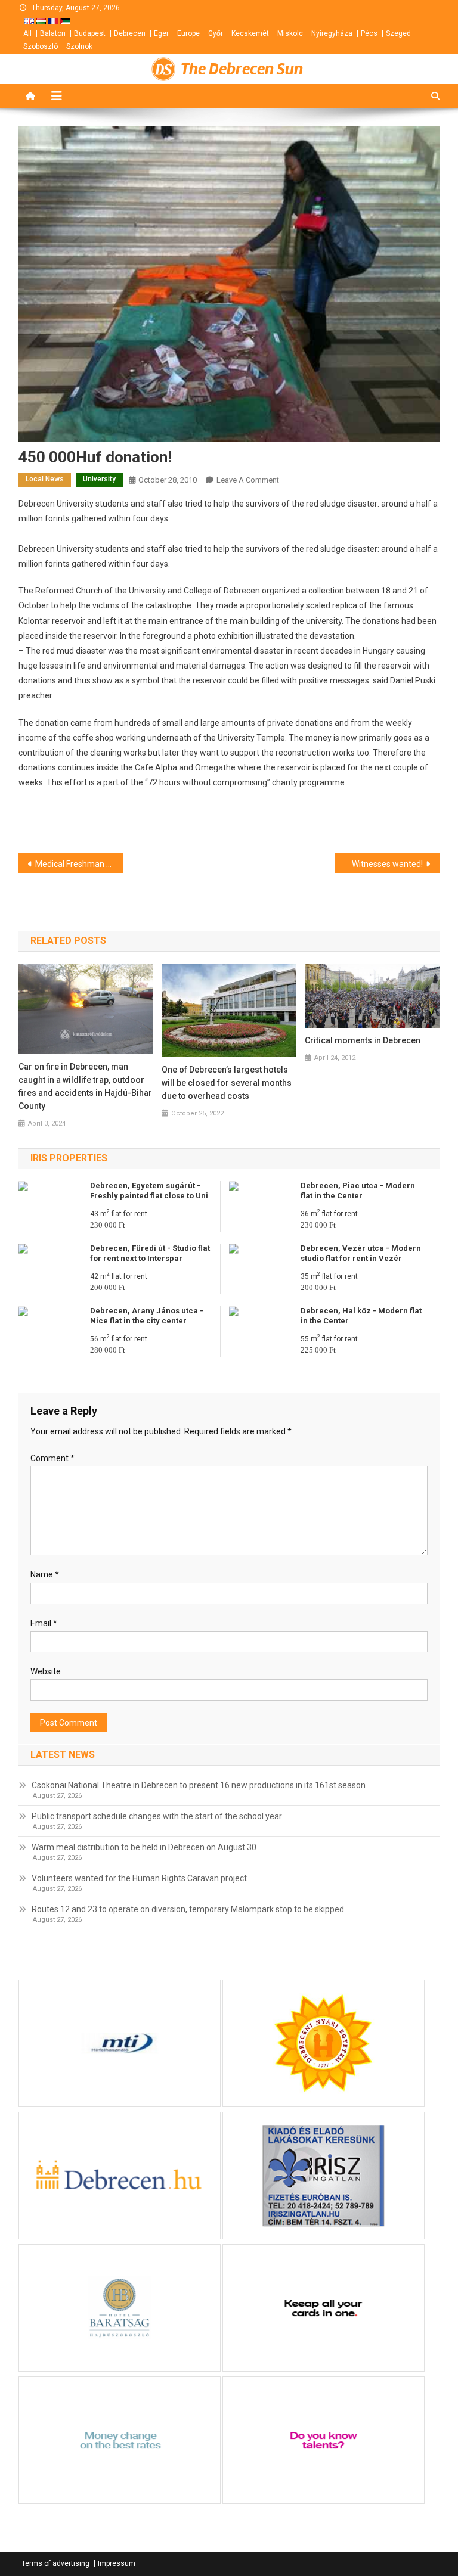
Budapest (90, 33)
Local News (45, 479)
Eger (161, 33)
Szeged (398, 33)
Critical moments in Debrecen (363, 1040)
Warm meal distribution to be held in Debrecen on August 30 (144, 1847)
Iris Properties (69, 1158)
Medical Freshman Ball (78, 864)
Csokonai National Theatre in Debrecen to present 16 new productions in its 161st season (199, 1785)
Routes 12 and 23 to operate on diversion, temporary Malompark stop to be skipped (188, 1909)
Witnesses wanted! (387, 864)
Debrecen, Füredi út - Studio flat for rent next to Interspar (150, 1253)
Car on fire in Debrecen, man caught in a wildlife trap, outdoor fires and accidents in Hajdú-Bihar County (85, 1086)
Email (44, 1623)
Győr (216, 33)
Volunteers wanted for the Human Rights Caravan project (139, 1878)
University (99, 479)
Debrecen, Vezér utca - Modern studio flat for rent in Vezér (361, 1253)
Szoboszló (41, 46)
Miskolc (290, 33)
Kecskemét (250, 33)
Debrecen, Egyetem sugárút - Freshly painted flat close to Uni (149, 1191)
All (27, 33)
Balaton (53, 33)
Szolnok (79, 46)
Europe (188, 33)
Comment (52, 1458)
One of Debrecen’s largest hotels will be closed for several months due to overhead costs (227, 1083)
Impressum (117, 2563)
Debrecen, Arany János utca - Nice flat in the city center (147, 1316)
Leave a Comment (248, 480)
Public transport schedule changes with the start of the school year (157, 1816)
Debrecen (130, 33)
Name (45, 1574)
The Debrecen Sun (242, 69)
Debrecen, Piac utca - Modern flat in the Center (358, 1191)
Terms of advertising (55, 2563)
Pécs (369, 33)
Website (46, 1671)
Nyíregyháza (332, 33)
